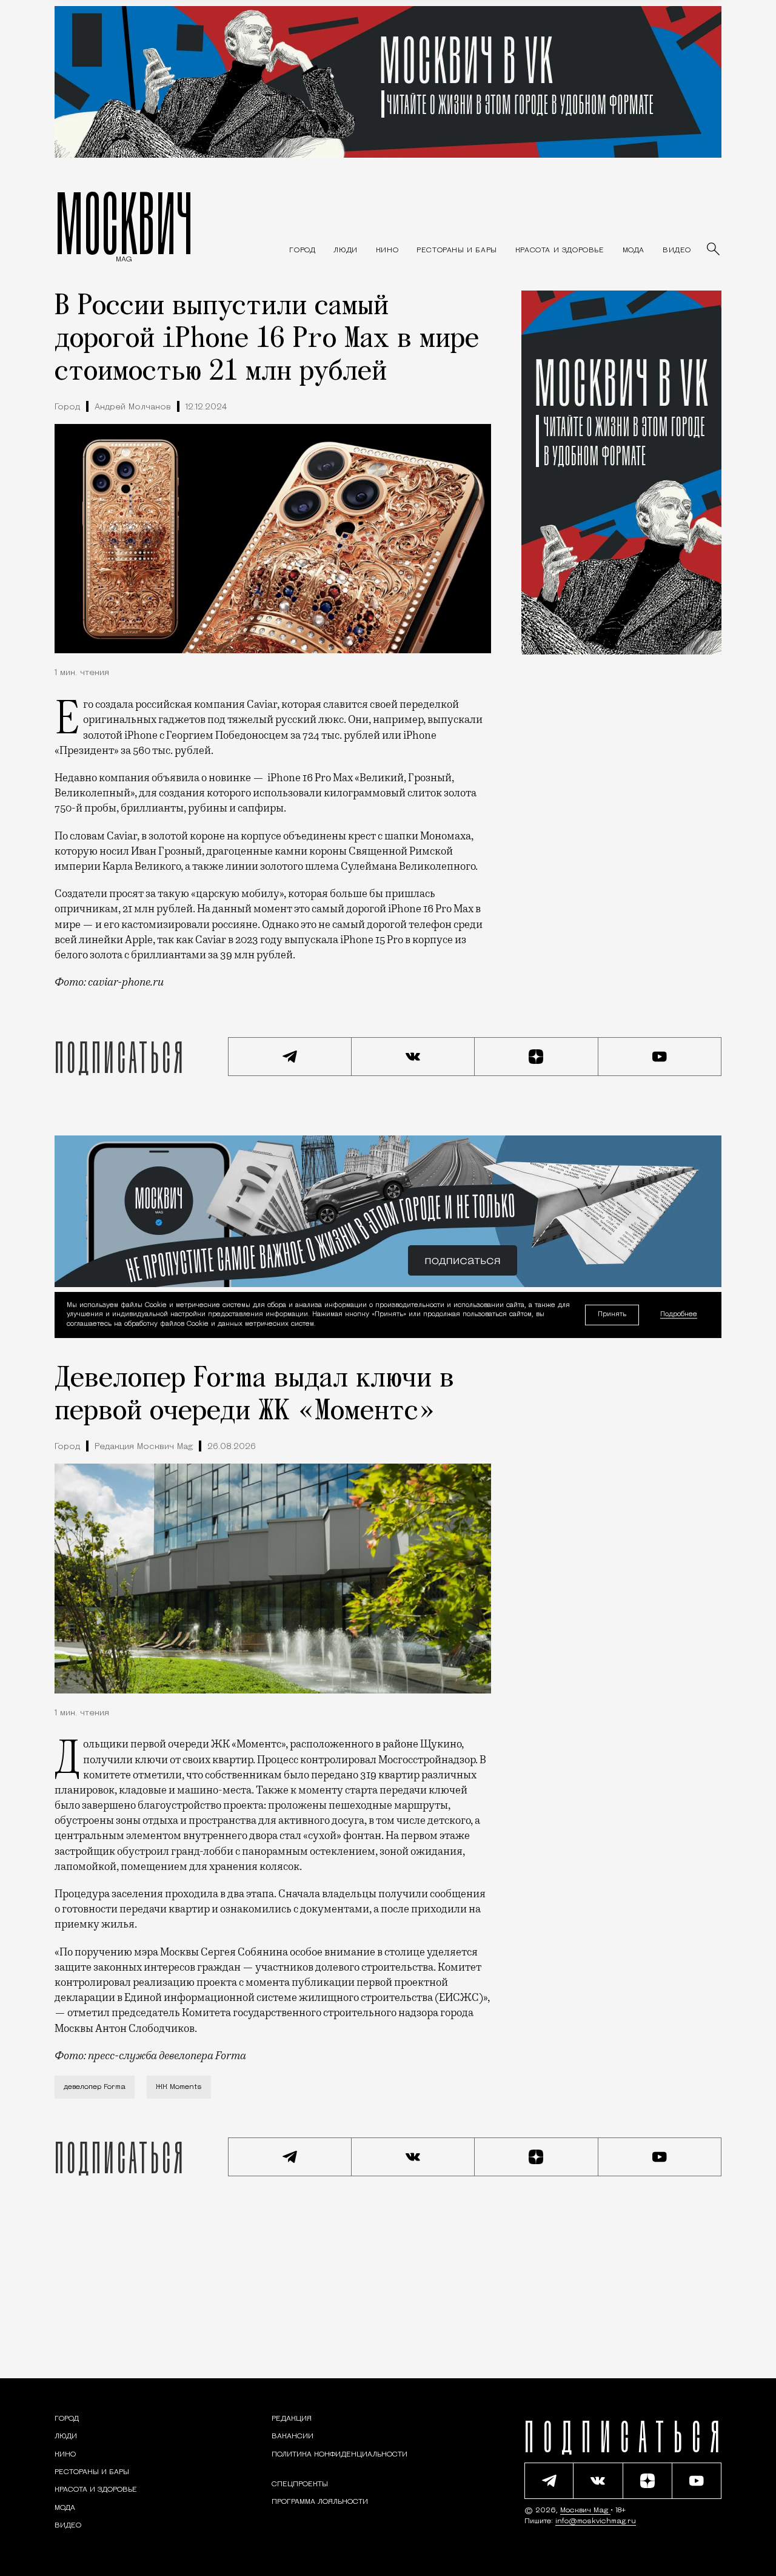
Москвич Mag (585, 2510)
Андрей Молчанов (133, 407)
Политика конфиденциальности (339, 2455)
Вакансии (293, 2436)
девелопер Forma (95, 2087)
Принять (612, 1315)
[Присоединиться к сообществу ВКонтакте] (413, 1057)
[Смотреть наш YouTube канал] (660, 1057)
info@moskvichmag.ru (596, 2521)
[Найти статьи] (714, 250)
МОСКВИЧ (124, 223)
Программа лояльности (320, 2502)
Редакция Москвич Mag (144, 1447)
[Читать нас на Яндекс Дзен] (537, 1057)
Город (67, 407)
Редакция (292, 2419)
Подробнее (679, 1315)
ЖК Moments (179, 2087)
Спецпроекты (300, 2484)
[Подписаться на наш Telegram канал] (290, 1057)
